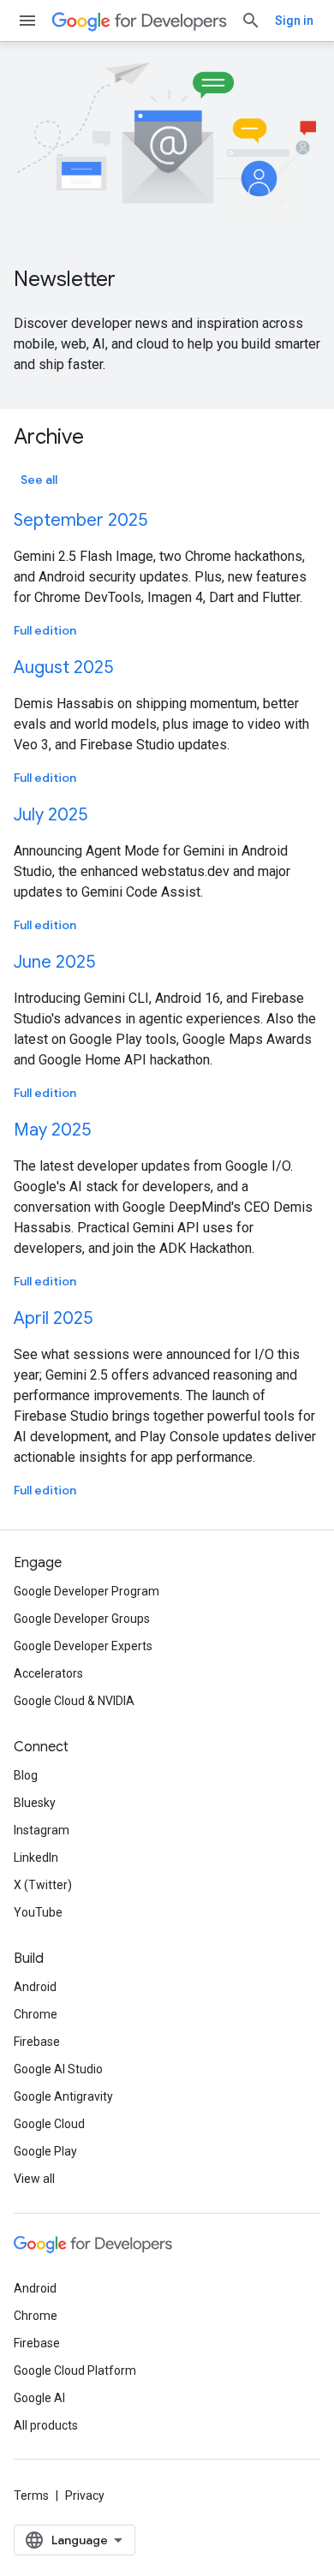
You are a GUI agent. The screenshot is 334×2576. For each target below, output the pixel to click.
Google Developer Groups (82, 1619)
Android (35, 1987)
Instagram (42, 1830)
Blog (26, 1775)
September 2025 (81, 520)
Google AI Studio (58, 2069)
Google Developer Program (86, 1591)
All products (46, 2425)
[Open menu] (27, 21)
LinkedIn (36, 1857)
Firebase (37, 2042)
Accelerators (48, 1673)
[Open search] (251, 21)
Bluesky (35, 1803)
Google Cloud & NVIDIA (74, 1701)
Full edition (45, 630)
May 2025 (52, 1130)
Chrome (36, 2014)
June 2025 (54, 962)
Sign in (294, 21)
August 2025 (63, 668)
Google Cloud (49, 2124)
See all (39, 480)
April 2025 (53, 1318)
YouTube (38, 1912)
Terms (31, 2495)
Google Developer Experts (83, 1646)
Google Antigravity (63, 2096)
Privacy (85, 2495)
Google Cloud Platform (75, 2370)
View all (34, 2179)
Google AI (39, 2398)
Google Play (45, 2151)
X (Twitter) (43, 1885)
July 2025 (51, 815)
